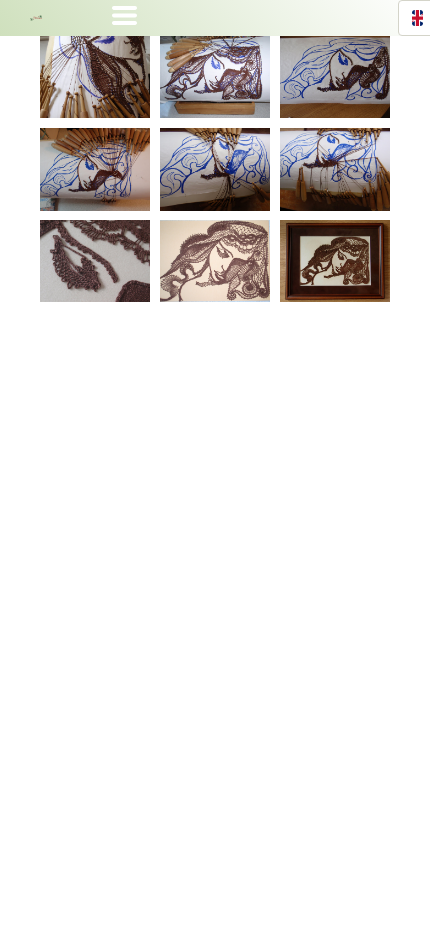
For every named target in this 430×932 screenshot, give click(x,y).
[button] (124, 15)
